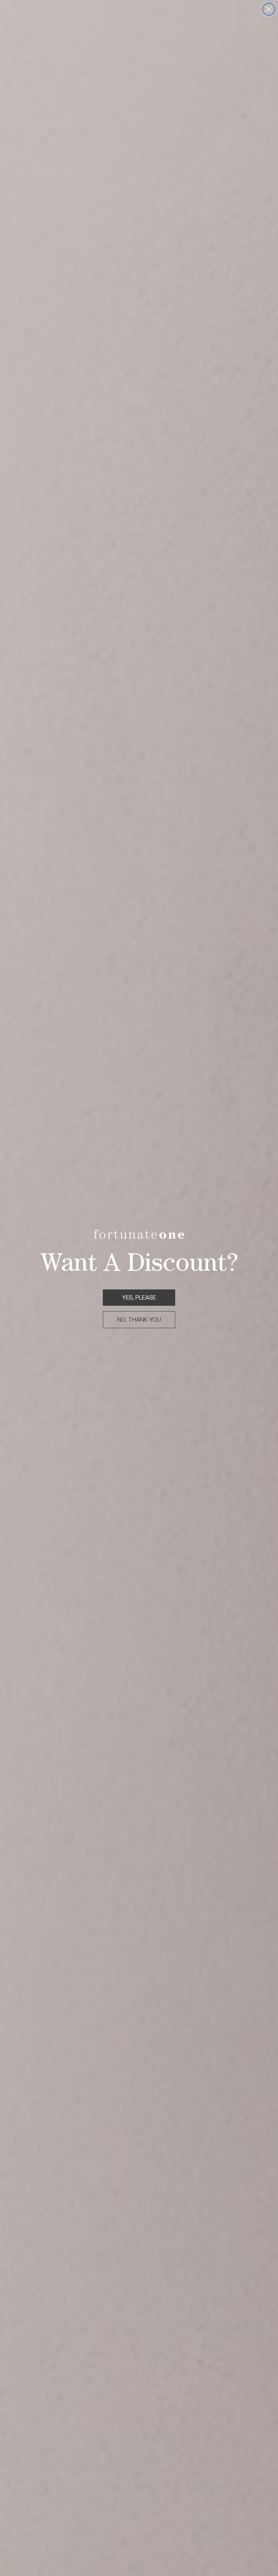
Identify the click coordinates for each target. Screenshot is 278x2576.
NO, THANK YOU (139, 1320)
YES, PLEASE (139, 1298)
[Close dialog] (269, 9)
